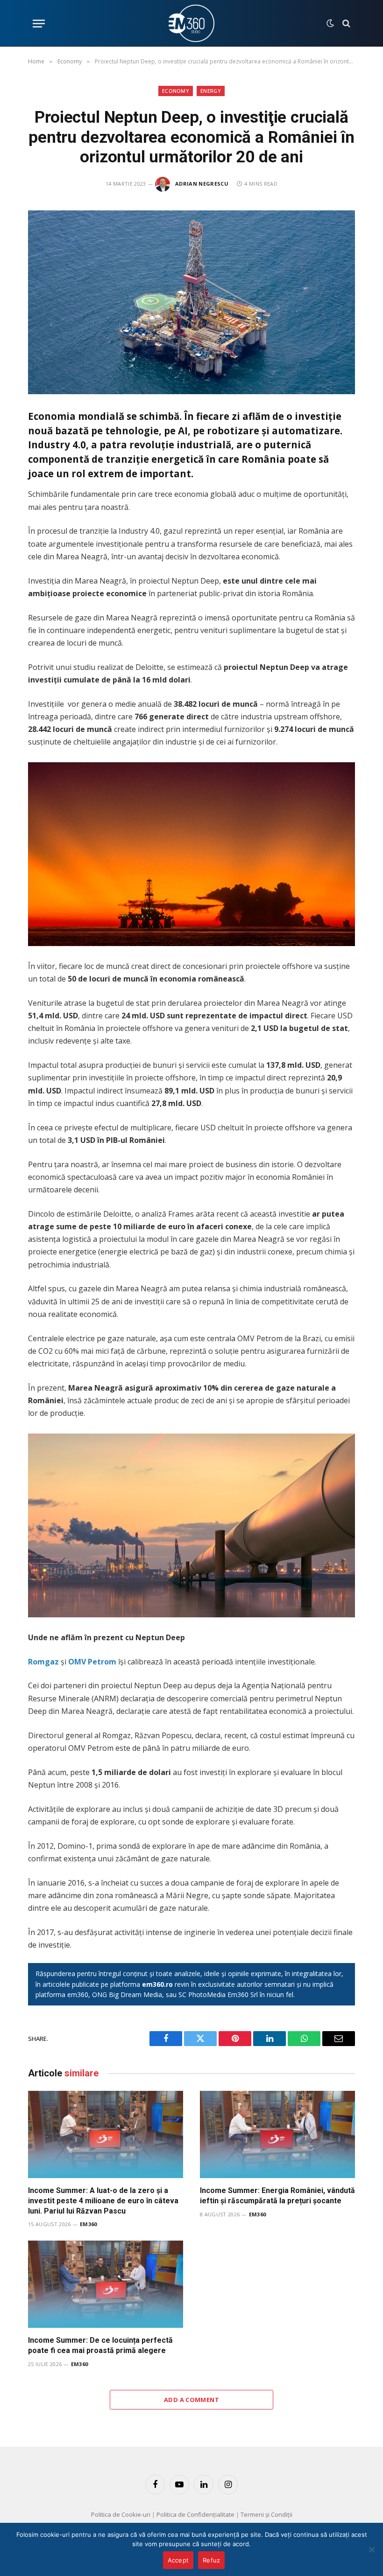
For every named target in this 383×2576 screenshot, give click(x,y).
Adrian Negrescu (202, 184)
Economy (176, 91)
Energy (211, 91)
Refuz (211, 2560)
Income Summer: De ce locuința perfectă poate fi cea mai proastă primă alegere (100, 2345)
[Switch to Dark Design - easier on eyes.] (330, 23)
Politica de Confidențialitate (195, 2514)
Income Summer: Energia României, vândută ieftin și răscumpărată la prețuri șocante (277, 2196)
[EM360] (191, 23)
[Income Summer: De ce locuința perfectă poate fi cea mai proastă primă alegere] (106, 2284)
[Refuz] (371, 2549)
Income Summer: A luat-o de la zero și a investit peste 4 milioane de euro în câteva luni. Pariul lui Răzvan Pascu (103, 2201)
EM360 (89, 2224)
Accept (178, 2560)
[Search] (345, 24)
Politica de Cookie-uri (121, 2514)
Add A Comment (191, 2400)
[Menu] (39, 24)
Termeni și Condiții (266, 2514)
